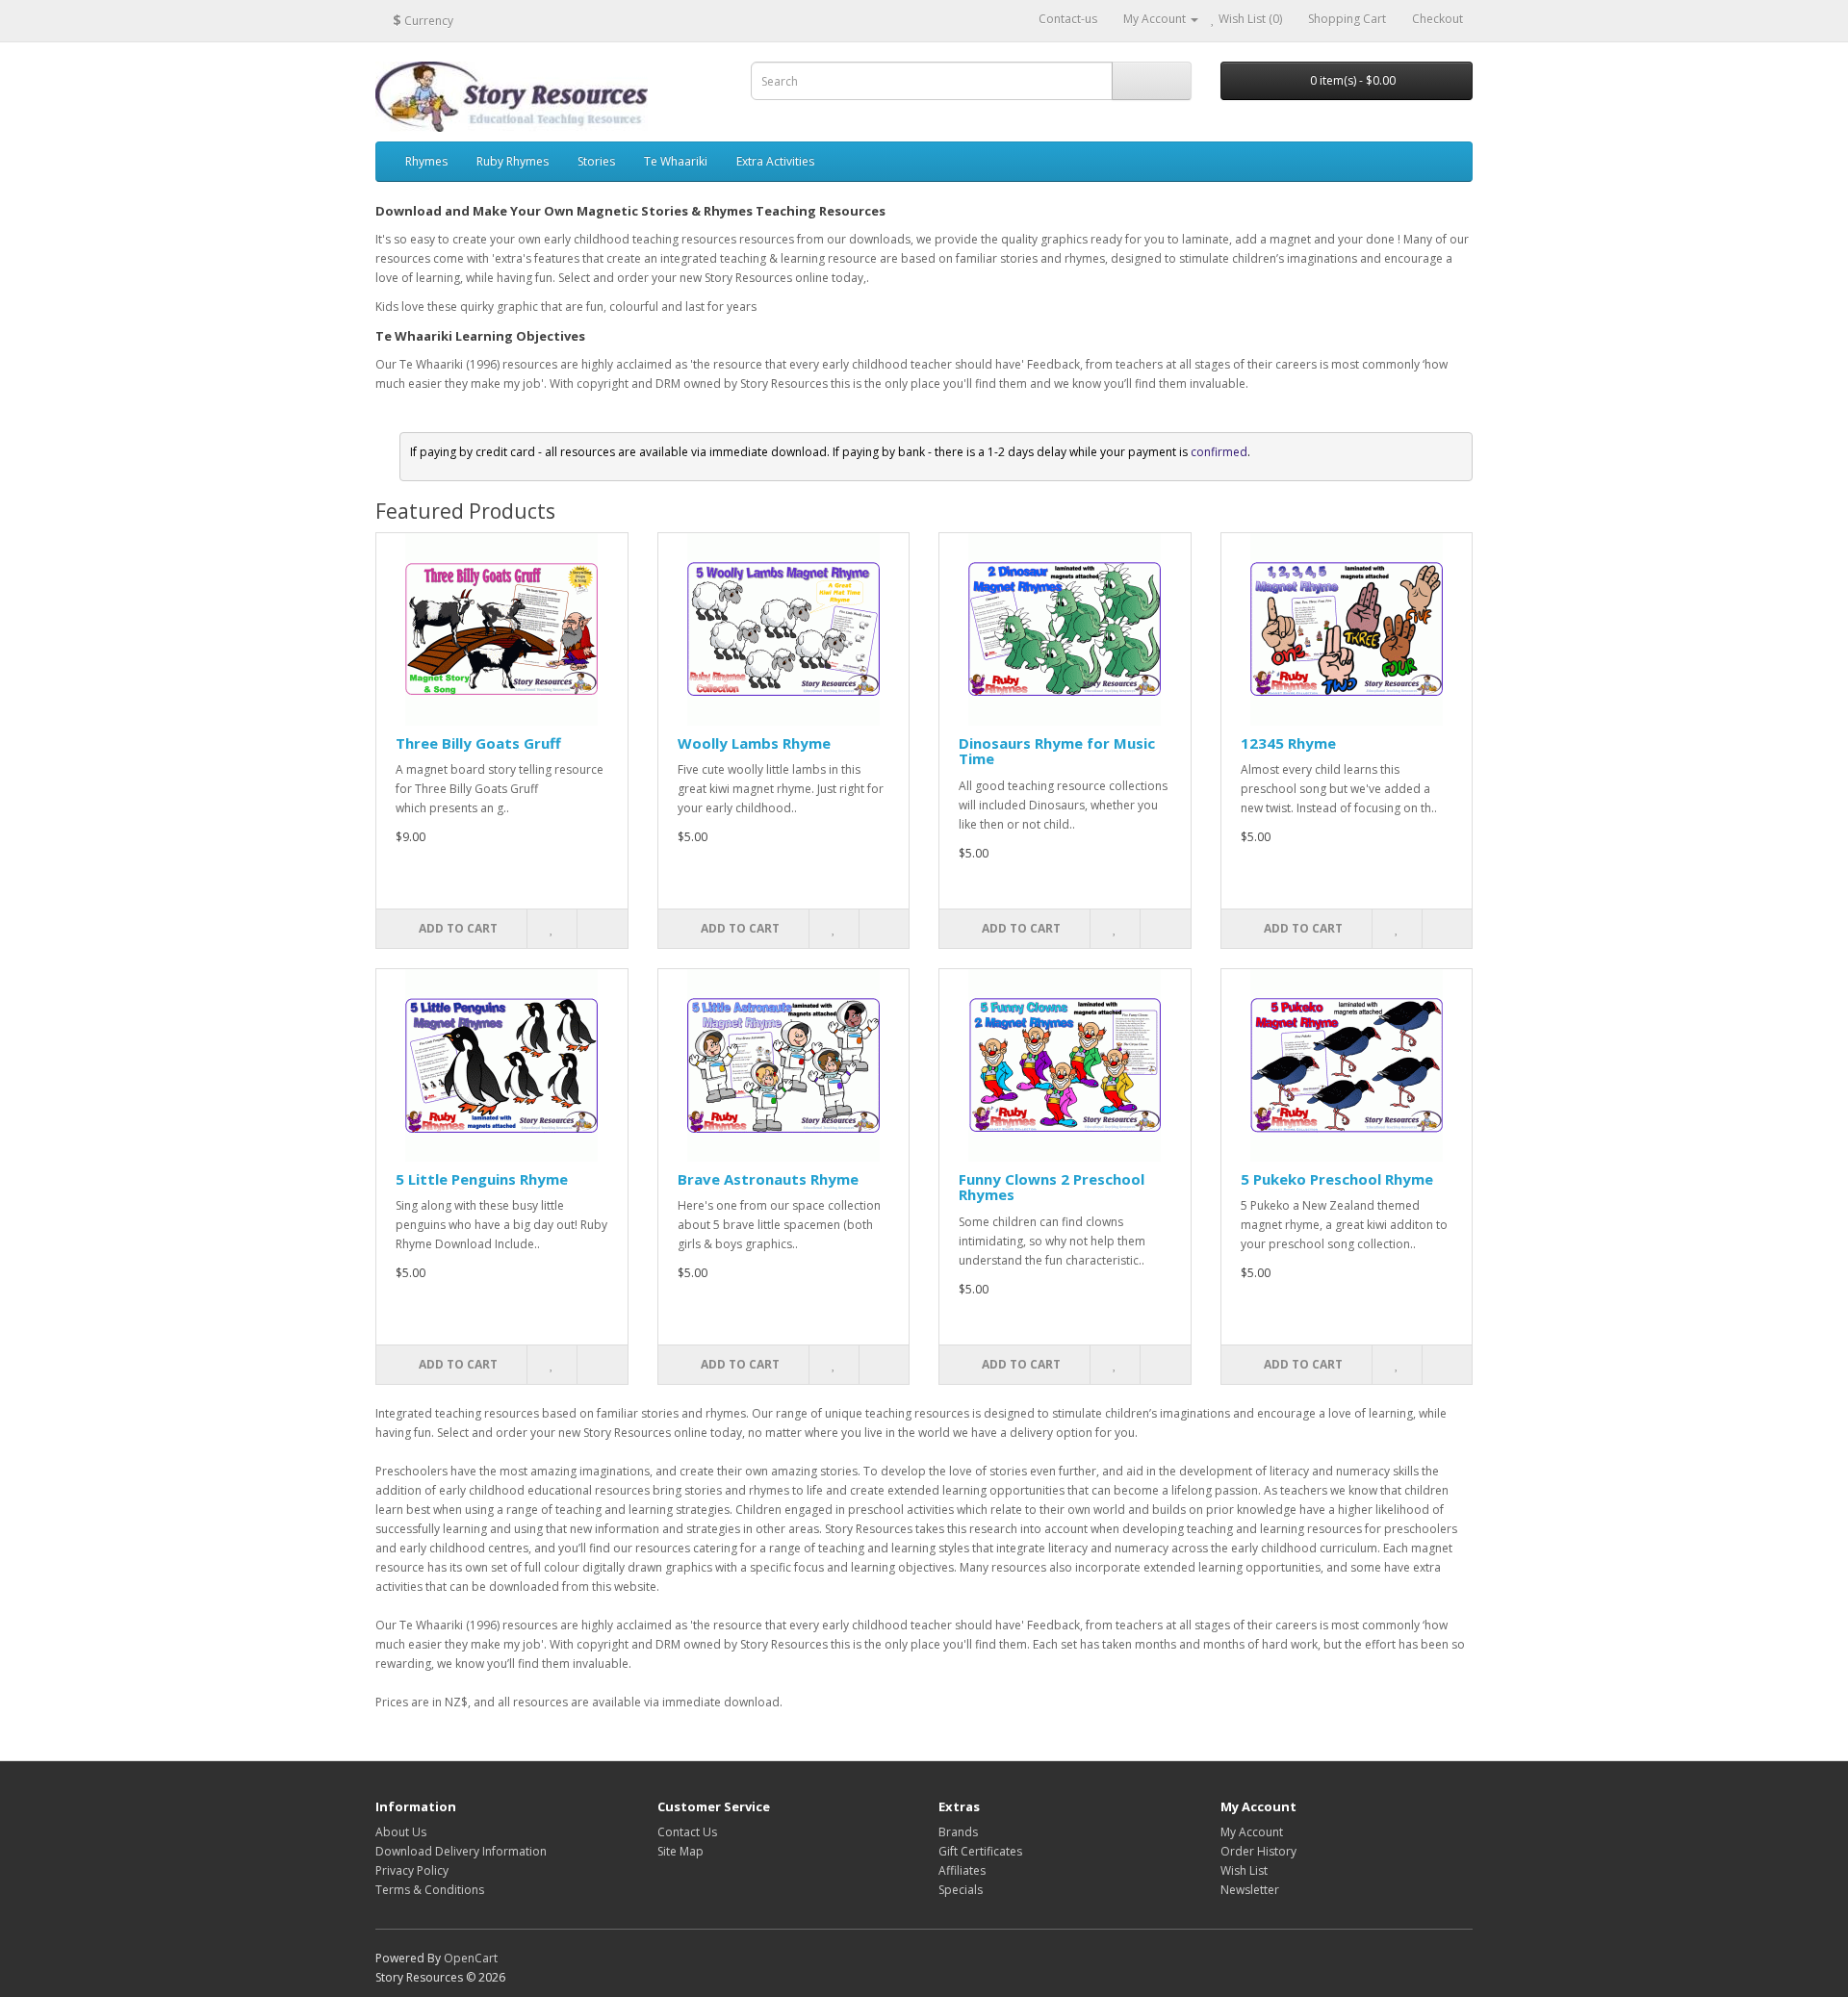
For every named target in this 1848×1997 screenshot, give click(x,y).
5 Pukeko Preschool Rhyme (1337, 1179)
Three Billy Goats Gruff (478, 743)
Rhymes (426, 161)
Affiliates (962, 1870)
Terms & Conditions (430, 1890)
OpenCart (471, 1958)
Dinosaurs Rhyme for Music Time (1057, 751)
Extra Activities (775, 161)
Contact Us (687, 1832)
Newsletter (1250, 1890)
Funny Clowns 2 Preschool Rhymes (1052, 1187)
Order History (1258, 1851)
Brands (958, 1832)
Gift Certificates (980, 1851)
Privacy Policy (412, 1870)
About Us (401, 1832)
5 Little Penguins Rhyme (482, 1179)
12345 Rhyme (1288, 743)
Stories (596, 161)
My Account (1252, 1832)
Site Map (680, 1851)
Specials (961, 1890)
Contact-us (1068, 19)
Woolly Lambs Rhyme (754, 743)
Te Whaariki (676, 161)
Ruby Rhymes (513, 161)
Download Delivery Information (461, 1851)
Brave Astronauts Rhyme (768, 1179)
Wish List (1244, 1870)
